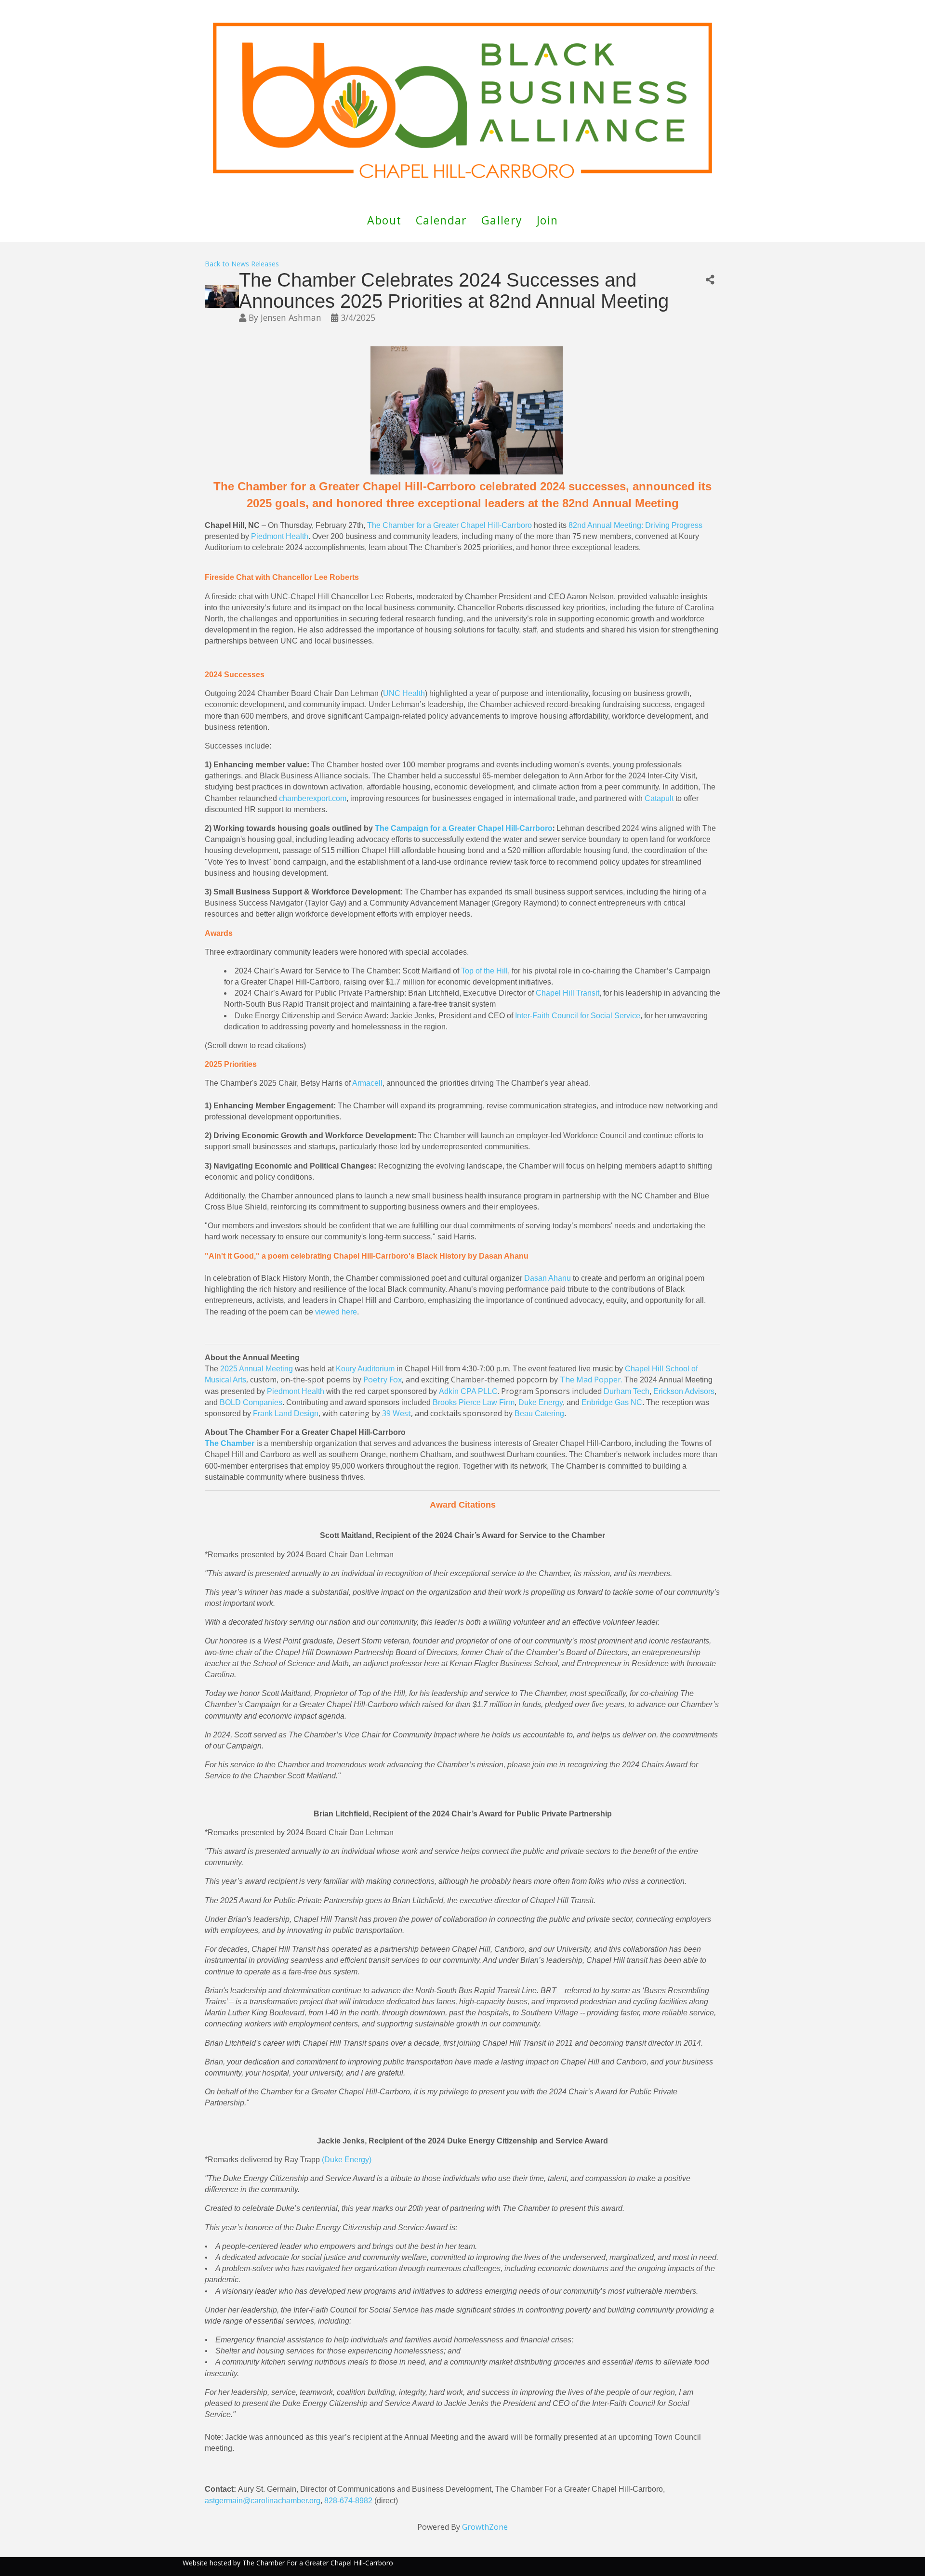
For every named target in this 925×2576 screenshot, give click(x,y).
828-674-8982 (348, 2501)
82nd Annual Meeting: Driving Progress (635, 525)
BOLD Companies (251, 1402)
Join (548, 220)
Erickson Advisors (684, 1391)
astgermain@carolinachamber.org (263, 2501)
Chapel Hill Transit (568, 993)
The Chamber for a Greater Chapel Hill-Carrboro (449, 525)
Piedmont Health (280, 536)
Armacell (367, 1083)
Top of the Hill (484, 971)
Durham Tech (627, 1391)
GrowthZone (485, 2527)
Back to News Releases (242, 264)
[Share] (710, 280)
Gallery (502, 220)
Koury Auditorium (365, 1369)
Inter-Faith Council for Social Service (578, 1016)
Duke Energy (541, 1402)
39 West (396, 1413)
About (384, 220)
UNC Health (404, 693)
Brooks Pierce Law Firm (474, 1402)
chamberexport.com (313, 798)
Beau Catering (539, 1413)
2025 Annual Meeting (257, 1369)
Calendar (442, 220)
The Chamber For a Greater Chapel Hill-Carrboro (318, 2563)
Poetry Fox (383, 1380)
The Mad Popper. (591, 1380)
